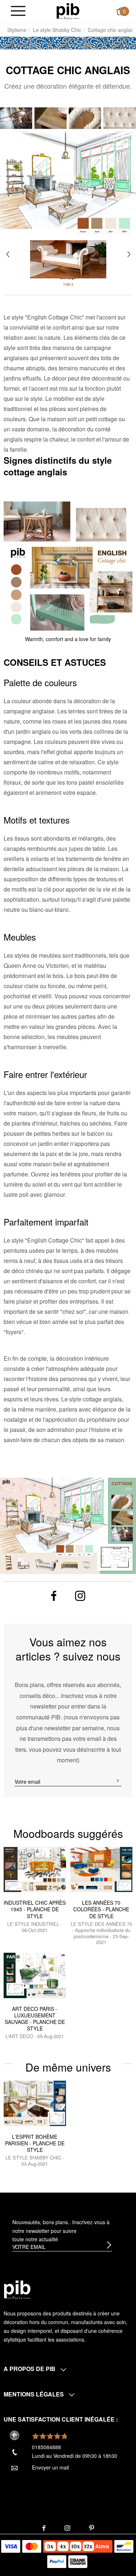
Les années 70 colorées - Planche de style (101, 1909)
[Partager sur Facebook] (53, 1596)
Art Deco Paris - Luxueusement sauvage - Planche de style (35, 2019)
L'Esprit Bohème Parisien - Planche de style (35, 2143)
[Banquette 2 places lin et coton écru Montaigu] (68, 253)
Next (129, 254)
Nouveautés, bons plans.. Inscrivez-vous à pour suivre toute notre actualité (61, 2231)
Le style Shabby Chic (57, 30)
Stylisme (17, 30)
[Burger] (18, 11)
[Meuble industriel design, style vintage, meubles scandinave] (68, 11)
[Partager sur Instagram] (80, 1596)
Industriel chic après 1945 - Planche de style (35, 1909)
